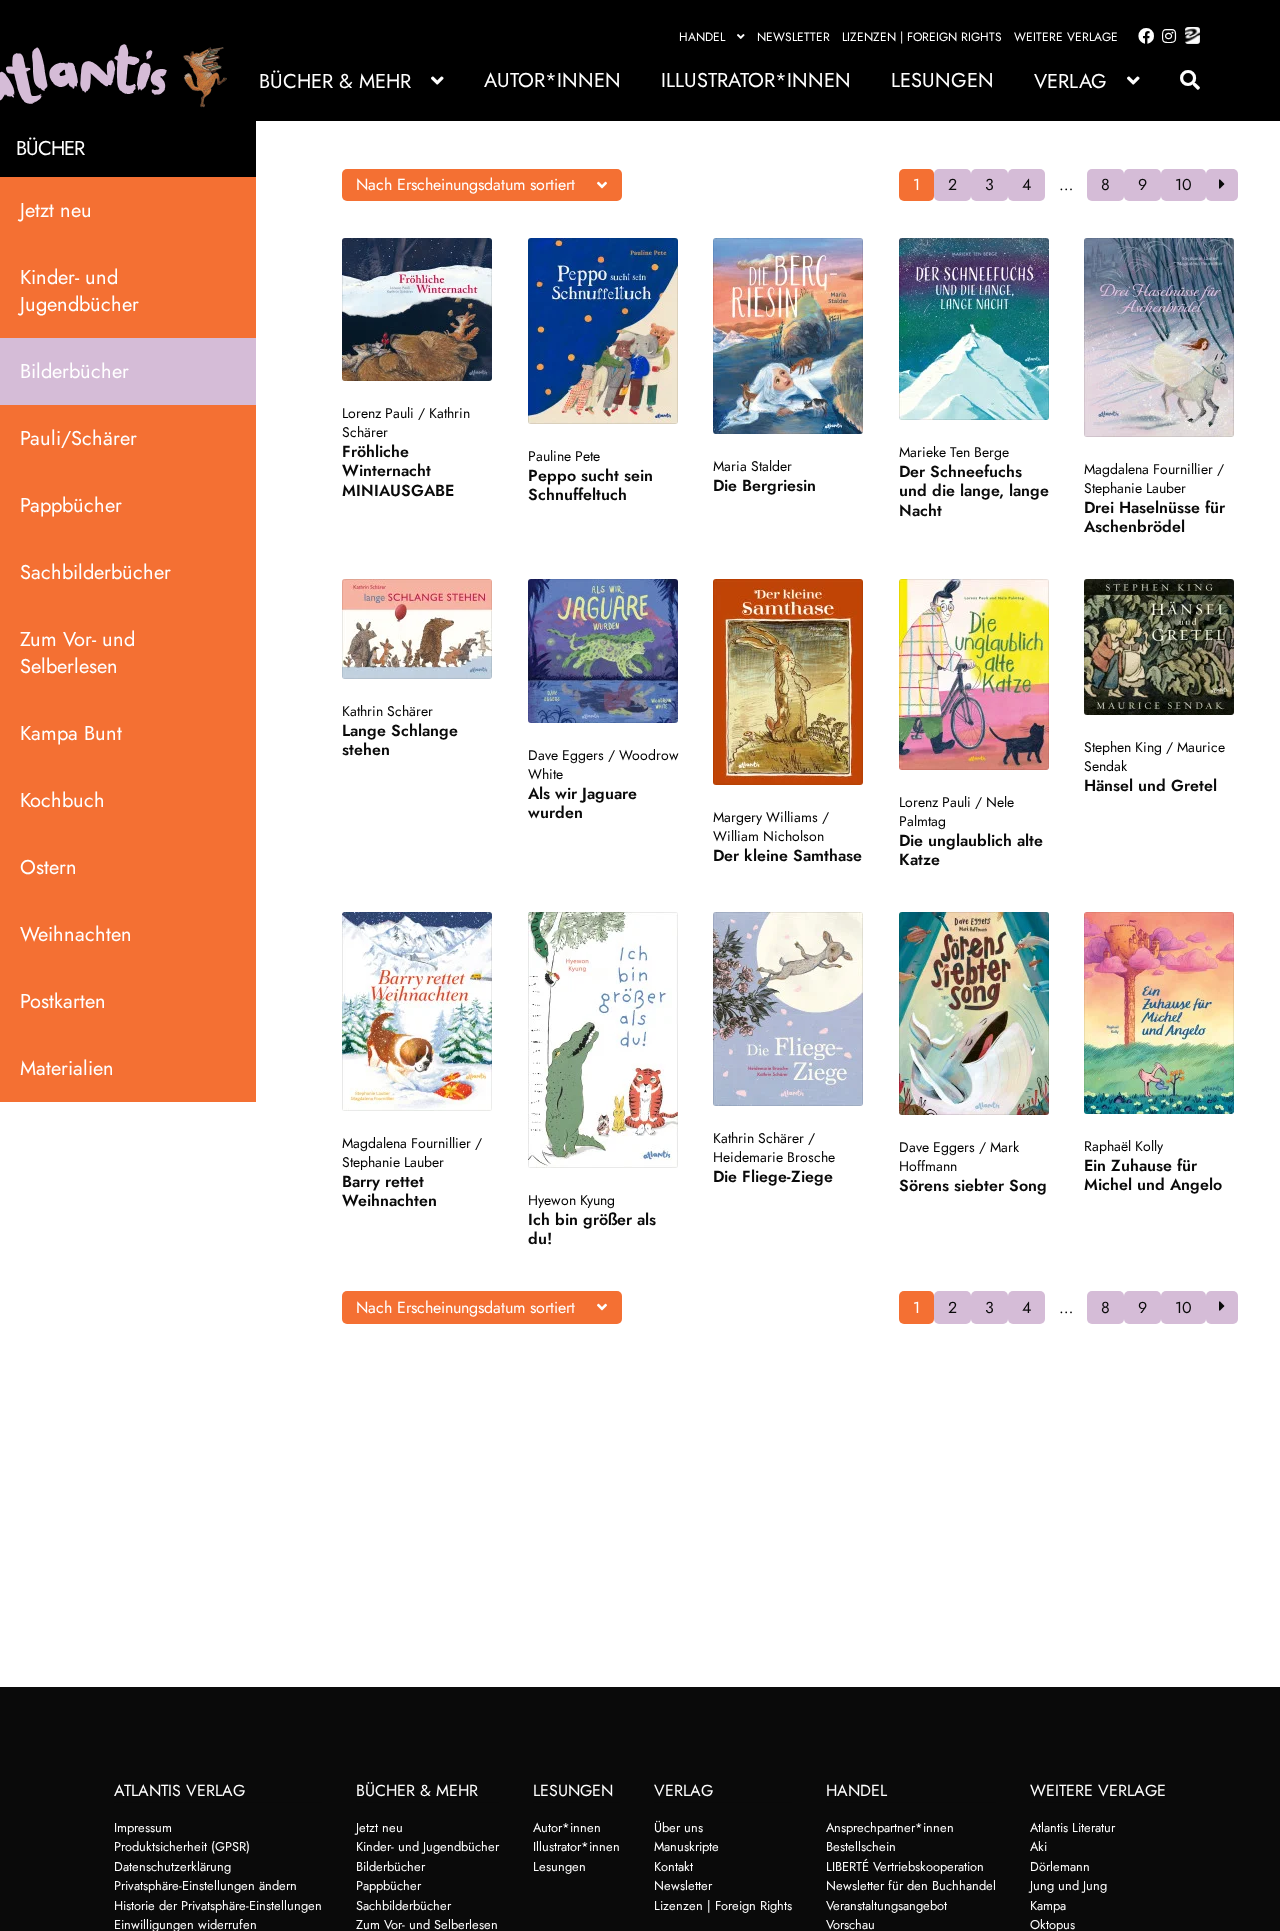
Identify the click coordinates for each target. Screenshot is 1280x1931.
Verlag (1070, 81)
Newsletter (793, 37)
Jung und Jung (1068, 1885)
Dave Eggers (566, 755)
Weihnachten (76, 934)
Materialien (67, 1068)
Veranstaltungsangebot (886, 1905)
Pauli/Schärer (78, 438)
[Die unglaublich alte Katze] (974, 674)
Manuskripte (686, 1846)
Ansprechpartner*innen (890, 1827)
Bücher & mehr (335, 81)
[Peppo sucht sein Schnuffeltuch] (603, 331)
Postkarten (63, 1001)
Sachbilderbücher (95, 572)
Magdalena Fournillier (1148, 469)
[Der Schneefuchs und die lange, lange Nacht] (974, 329)
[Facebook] (1142, 37)
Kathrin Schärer (387, 711)
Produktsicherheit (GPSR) (182, 1846)
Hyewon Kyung (571, 1200)
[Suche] (1180, 80)
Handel (702, 37)
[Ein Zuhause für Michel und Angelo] (1159, 1013)
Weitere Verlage (1066, 37)
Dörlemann (1060, 1866)
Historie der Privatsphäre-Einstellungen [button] (218, 1905)
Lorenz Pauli (378, 413)
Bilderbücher (74, 371)
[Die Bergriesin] (788, 336)
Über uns (678, 1827)
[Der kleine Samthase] (788, 682)
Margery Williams (765, 817)
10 (1183, 184)
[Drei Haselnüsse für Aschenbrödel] (1159, 337)
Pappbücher (71, 505)
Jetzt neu (56, 210)
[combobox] (482, 185)
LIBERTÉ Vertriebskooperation (905, 1866)
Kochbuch (62, 800)
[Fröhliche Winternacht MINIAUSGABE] (417, 309)
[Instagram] (1165, 37)
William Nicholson (768, 836)
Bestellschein (861, 1846)
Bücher (50, 148)
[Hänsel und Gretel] (1159, 647)
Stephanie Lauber (1135, 488)
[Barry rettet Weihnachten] (417, 1011)
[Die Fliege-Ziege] (788, 1009)
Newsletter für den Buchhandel (911, 1885)
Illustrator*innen (756, 80)
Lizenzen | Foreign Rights (922, 37)
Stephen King (1123, 747)
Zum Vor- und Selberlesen (77, 653)
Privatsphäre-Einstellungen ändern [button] (205, 1885)
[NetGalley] (1188, 37)
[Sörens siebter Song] (974, 1013)
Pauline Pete (564, 456)
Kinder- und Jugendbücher (79, 291)
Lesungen (942, 80)
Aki (1038, 1846)
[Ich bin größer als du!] (603, 1040)
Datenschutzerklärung (172, 1866)
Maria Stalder (752, 466)
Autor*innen (552, 80)
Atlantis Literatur (1072, 1827)
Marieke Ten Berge (954, 452)
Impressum (143, 1827)
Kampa (1048, 1905)
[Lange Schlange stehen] (417, 629)
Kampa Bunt (71, 733)
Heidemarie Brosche (774, 1157)
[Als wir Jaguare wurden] (603, 651)
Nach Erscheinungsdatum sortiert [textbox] (465, 184)
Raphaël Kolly (1123, 1146)
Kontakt (673, 1866)
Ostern (48, 867)
